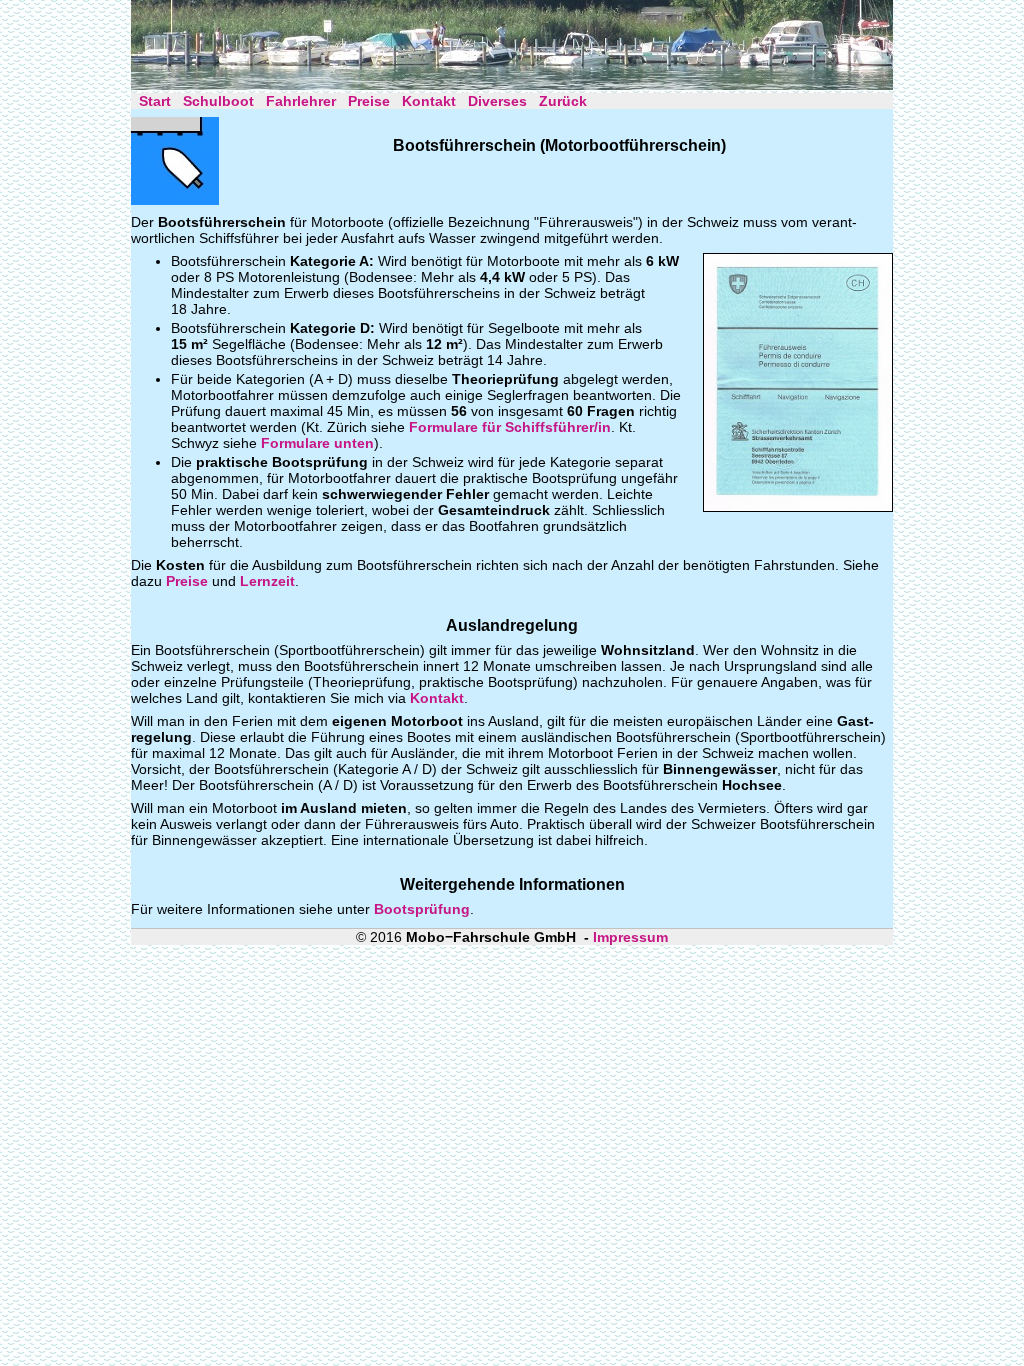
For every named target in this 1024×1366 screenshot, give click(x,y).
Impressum (630, 937)
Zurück (563, 101)
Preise (369, 101)
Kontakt (429, 101)
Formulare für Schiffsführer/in (510, 427)
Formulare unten (317, 443)
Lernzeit (267, 581)
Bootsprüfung (422, 909)
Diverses (497, 101)
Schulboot (218, 101)
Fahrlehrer (301, 101)
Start (155, 101)
